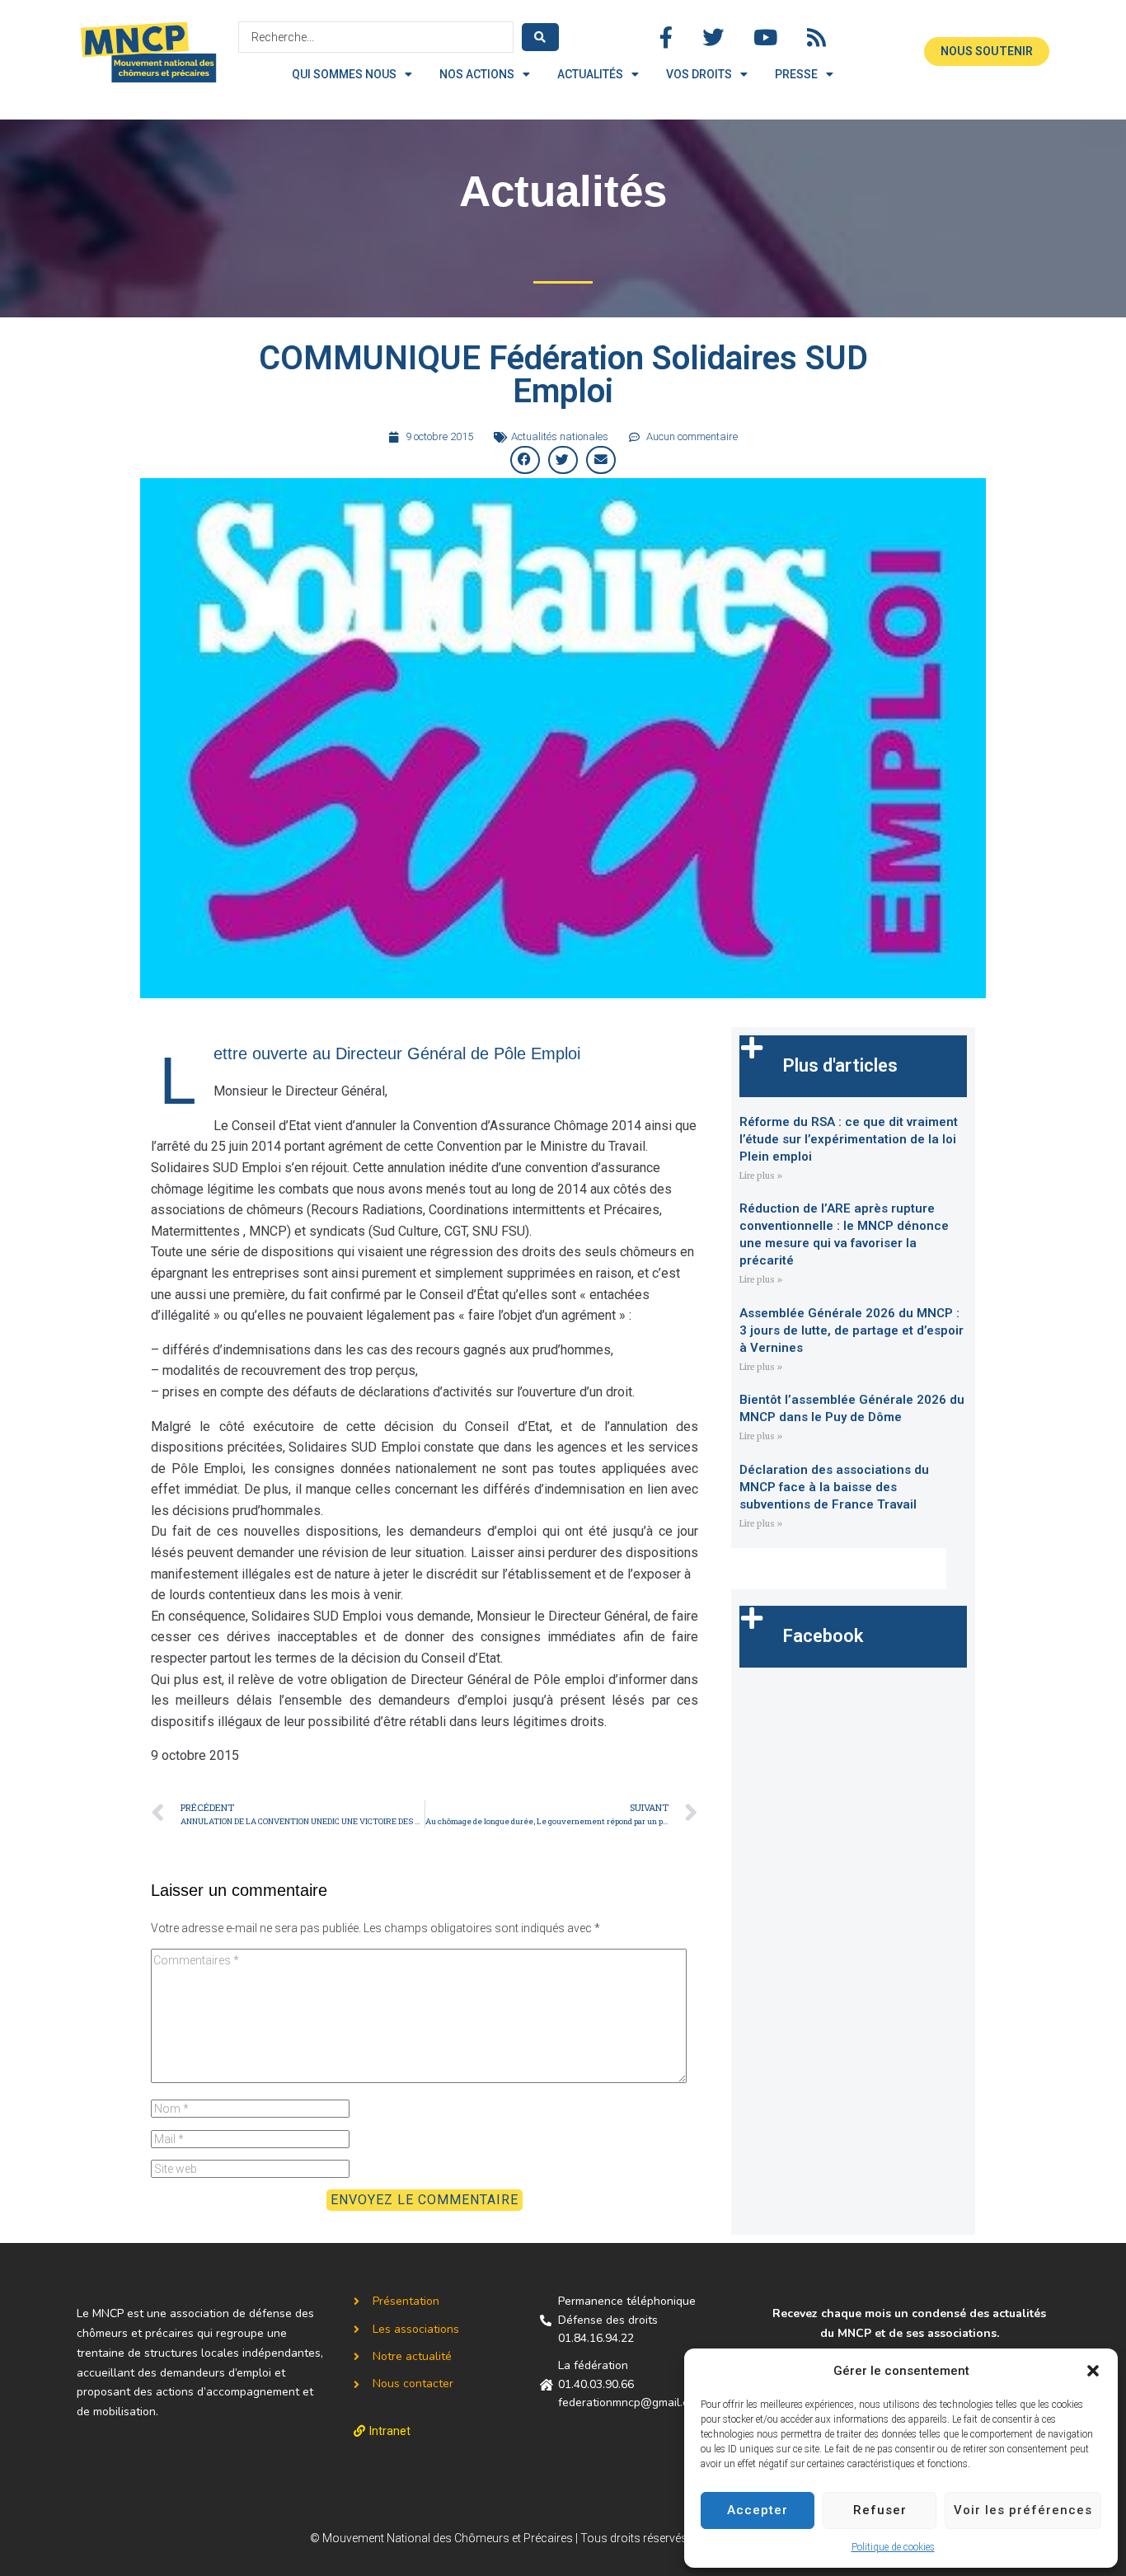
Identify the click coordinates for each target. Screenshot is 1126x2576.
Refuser (880, 2510)
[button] (1093, 2371)
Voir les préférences (1023, 2510)
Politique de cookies (893, 2547)
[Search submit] (540, 37)
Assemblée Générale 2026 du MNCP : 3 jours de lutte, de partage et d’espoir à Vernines (852, 1330)
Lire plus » (761, 1176)
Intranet (390, 2431)
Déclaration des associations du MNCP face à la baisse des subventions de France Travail (834, 1487)
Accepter (758, 2510)
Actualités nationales (560, 436)
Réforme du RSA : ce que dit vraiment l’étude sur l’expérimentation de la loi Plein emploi (849, 1139)
